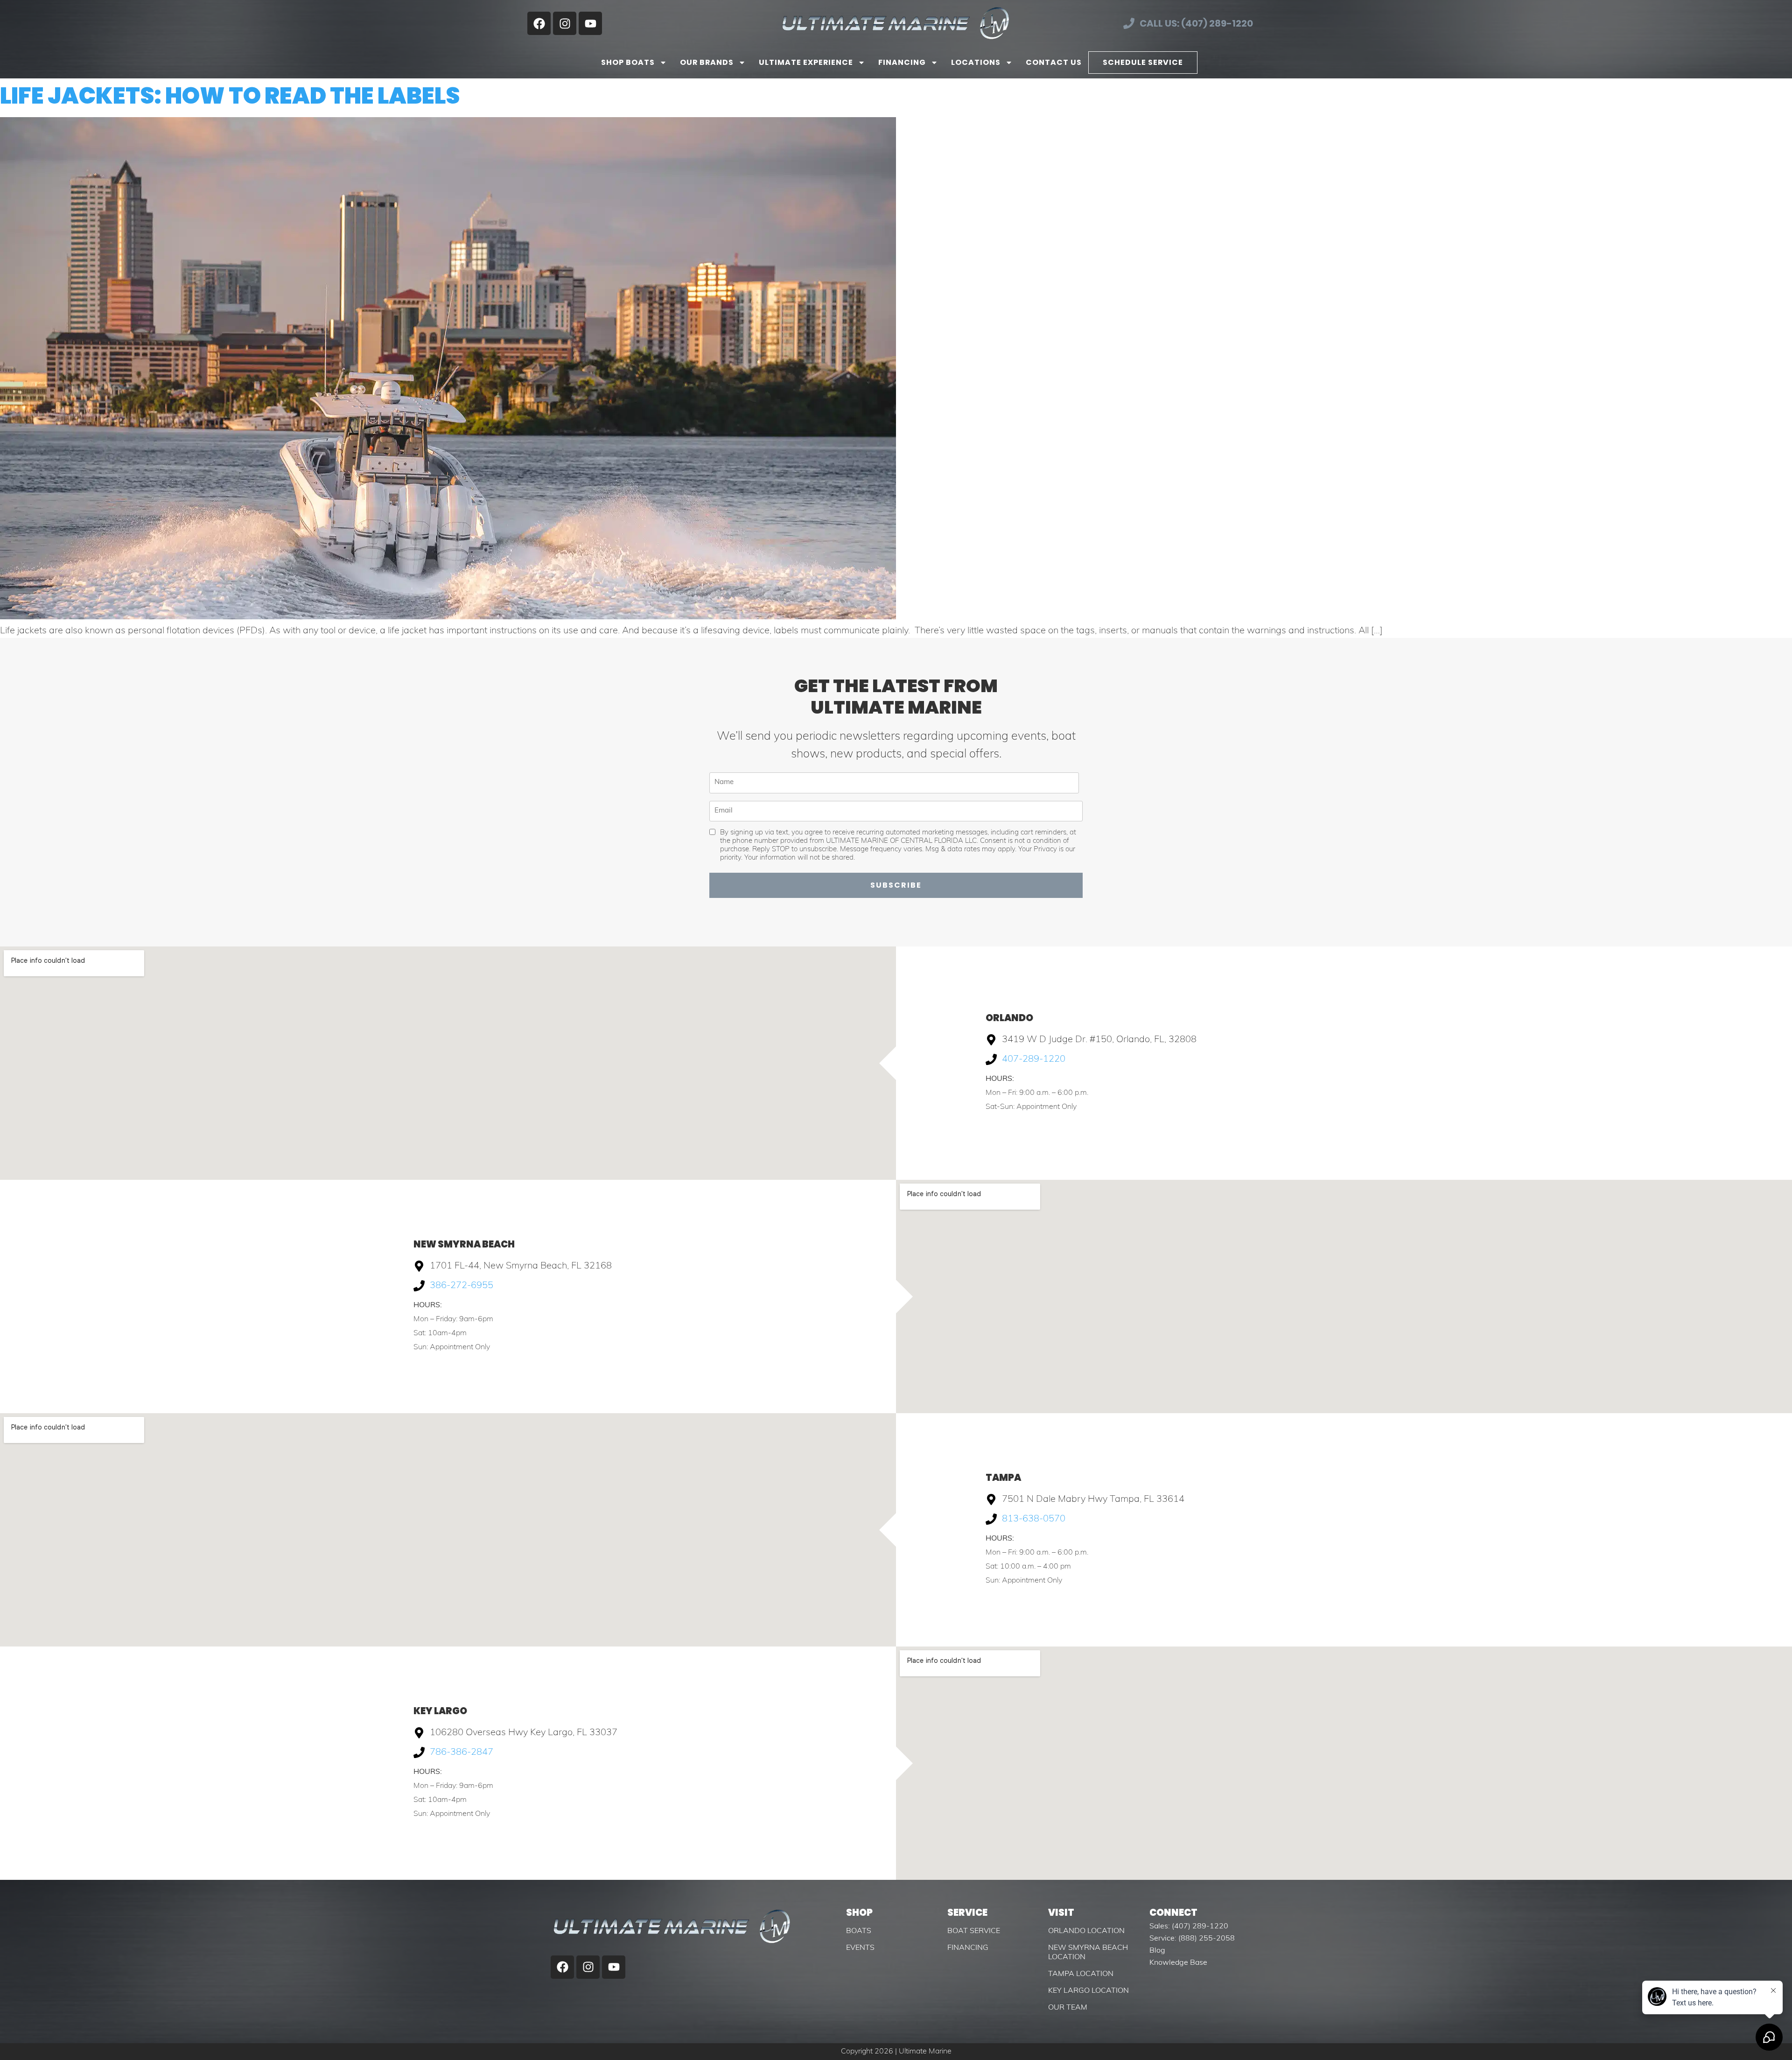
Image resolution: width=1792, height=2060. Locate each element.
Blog (1157, 1951)
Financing (902, 62)
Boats (859, 1931)
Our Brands (707, 62)
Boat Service (974, 1931)
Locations (976, 62)
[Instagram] (565, 23)
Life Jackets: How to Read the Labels (230, 96)
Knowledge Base (1178, 1963)
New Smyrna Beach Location (1088, 1953)
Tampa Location (1081, 1974)
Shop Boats (628, 62)
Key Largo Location (1088, 1991)
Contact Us (1054, 62)
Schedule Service (1143, 62)
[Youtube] (590, 23)
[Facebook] (539, 23)
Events (860, 1948)
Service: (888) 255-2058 (1192, 1939)
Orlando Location (1086, 1931)
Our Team (1068, 2008)
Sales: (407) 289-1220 (1189, 1927)
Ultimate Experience (806, 62)
